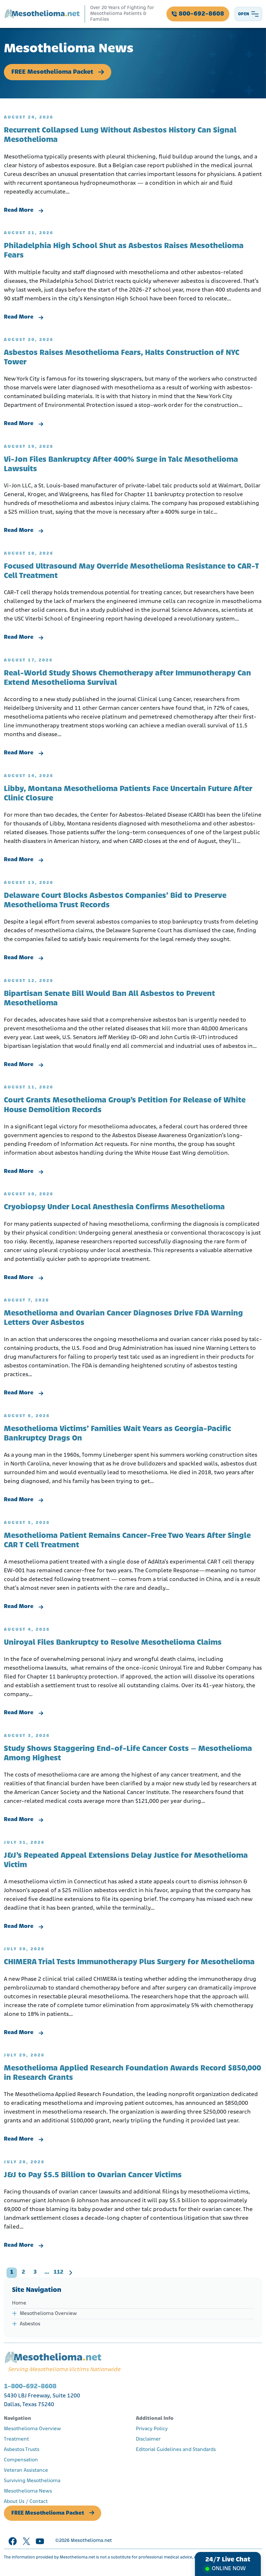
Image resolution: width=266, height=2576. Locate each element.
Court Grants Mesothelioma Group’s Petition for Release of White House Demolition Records (125, 1105)
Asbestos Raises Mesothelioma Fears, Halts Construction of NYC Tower (122, 358)
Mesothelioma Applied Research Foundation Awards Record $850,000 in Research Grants (133, 2073)
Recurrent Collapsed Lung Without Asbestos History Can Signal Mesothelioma (120, 135)
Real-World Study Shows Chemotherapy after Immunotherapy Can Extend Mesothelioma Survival (127, 678)
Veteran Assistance (26, 2470)
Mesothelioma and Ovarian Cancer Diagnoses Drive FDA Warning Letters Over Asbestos (123, 1318)
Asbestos (30, 2324)
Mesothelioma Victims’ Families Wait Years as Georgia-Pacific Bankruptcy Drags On (117, 1434)
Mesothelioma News (28, 2491)
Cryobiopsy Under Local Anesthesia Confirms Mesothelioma (114, 1207)
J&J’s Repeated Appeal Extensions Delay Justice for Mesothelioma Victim (126, 1860)
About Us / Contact (26, 2502)
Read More (19, 210)
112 (58, 2272)
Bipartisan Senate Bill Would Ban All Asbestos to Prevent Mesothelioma (109, 999)
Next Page (70, 2273)
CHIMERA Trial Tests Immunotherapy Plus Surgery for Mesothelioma (129, 1962)
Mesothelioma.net (91, 2541)
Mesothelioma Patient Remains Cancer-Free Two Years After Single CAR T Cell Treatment (127, 1541)
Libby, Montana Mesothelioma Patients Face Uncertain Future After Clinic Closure (128, 794)
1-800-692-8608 (30, 2387)
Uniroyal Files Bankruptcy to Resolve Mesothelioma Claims (113, 1643)
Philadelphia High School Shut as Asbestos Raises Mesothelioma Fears (124, 251)
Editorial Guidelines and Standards (176, 2450)
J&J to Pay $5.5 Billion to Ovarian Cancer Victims (93, 2175)
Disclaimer (148, 2439)
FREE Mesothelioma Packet (52, 72)
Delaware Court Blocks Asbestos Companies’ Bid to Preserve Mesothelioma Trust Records (115, 901)
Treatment (16, 2439)
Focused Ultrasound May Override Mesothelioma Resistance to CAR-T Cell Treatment (131, 571)
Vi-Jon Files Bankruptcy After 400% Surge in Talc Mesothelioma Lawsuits (121, 465)
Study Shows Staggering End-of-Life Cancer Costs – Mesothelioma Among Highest (128, 1754)
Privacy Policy (152, 2429)
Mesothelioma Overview (48, 2314)
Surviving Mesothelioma (32, 2481)
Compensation (21, 2460)
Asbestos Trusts (22, 2450)
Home (19, 2303)
